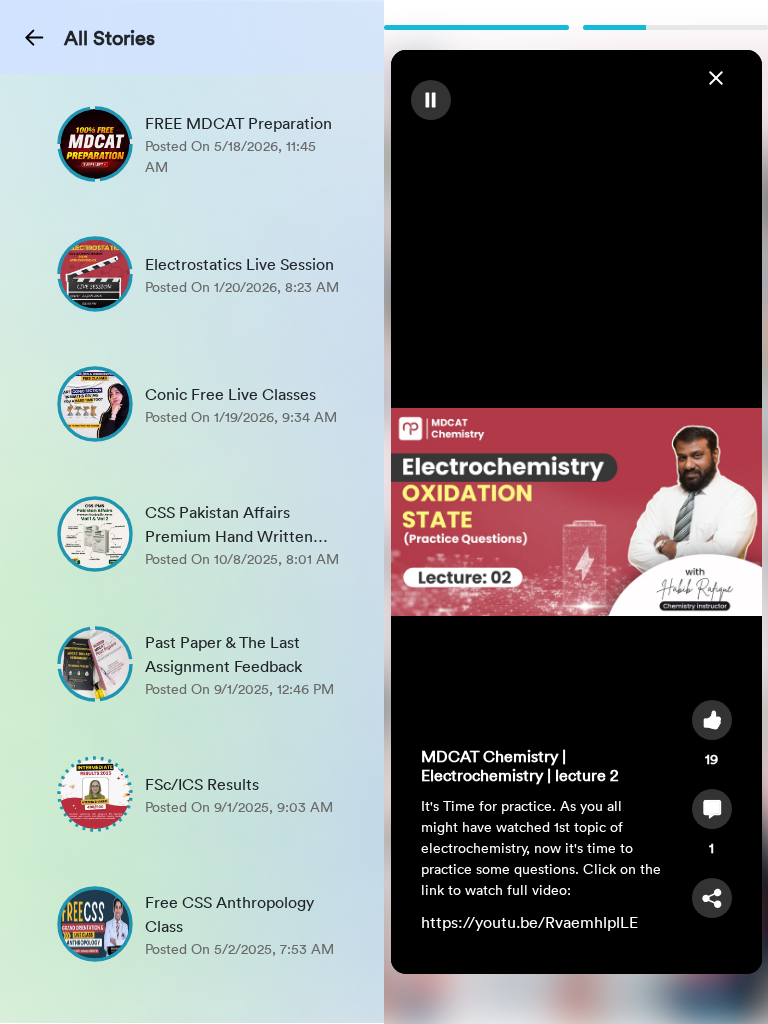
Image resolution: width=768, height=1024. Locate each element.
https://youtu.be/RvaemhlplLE (529, 922)
